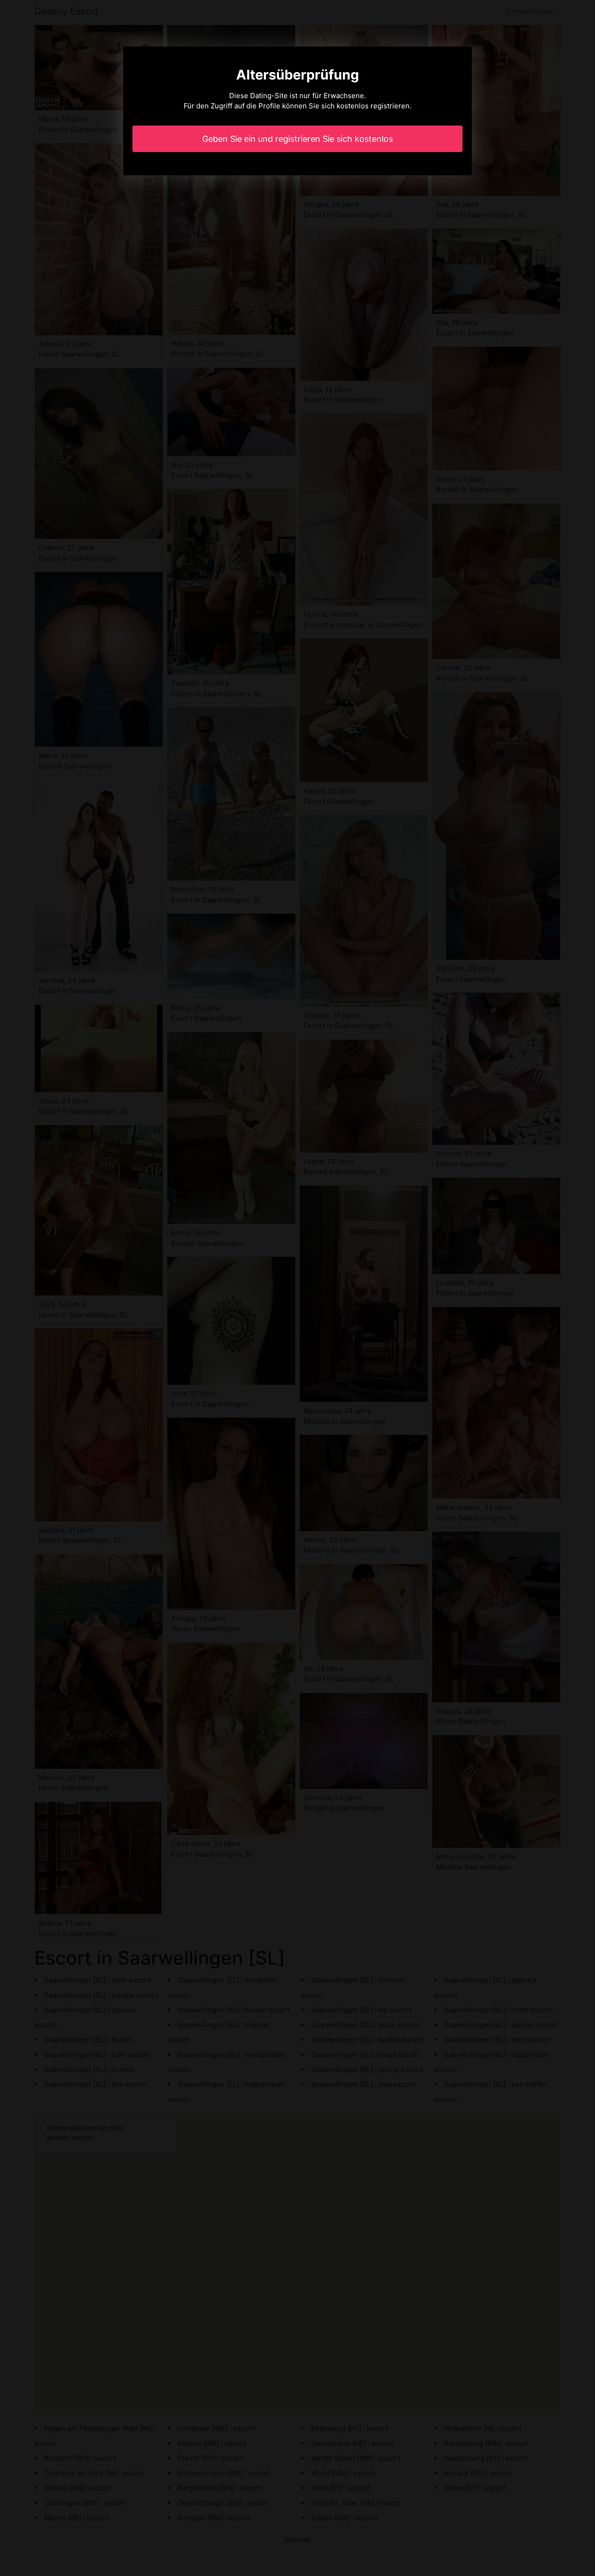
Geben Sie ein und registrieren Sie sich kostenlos (297, 139)
